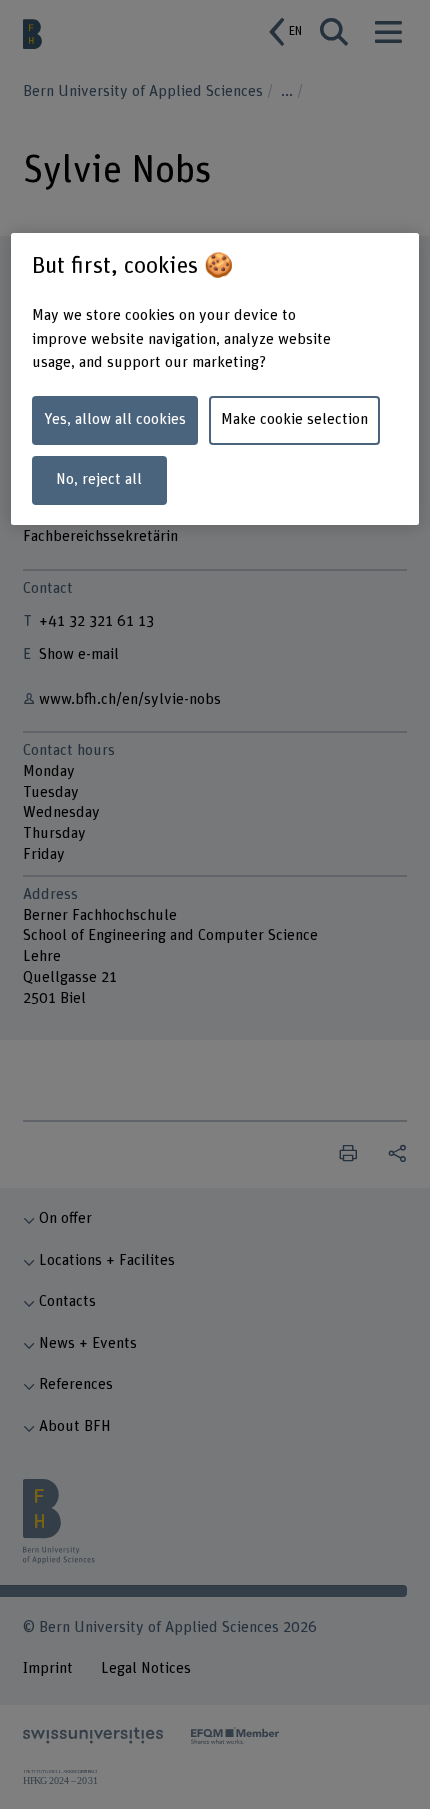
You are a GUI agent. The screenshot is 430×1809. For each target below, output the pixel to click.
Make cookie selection (294, 419)
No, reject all (99, 479)
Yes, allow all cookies (115, 419)
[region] (215, 379)
